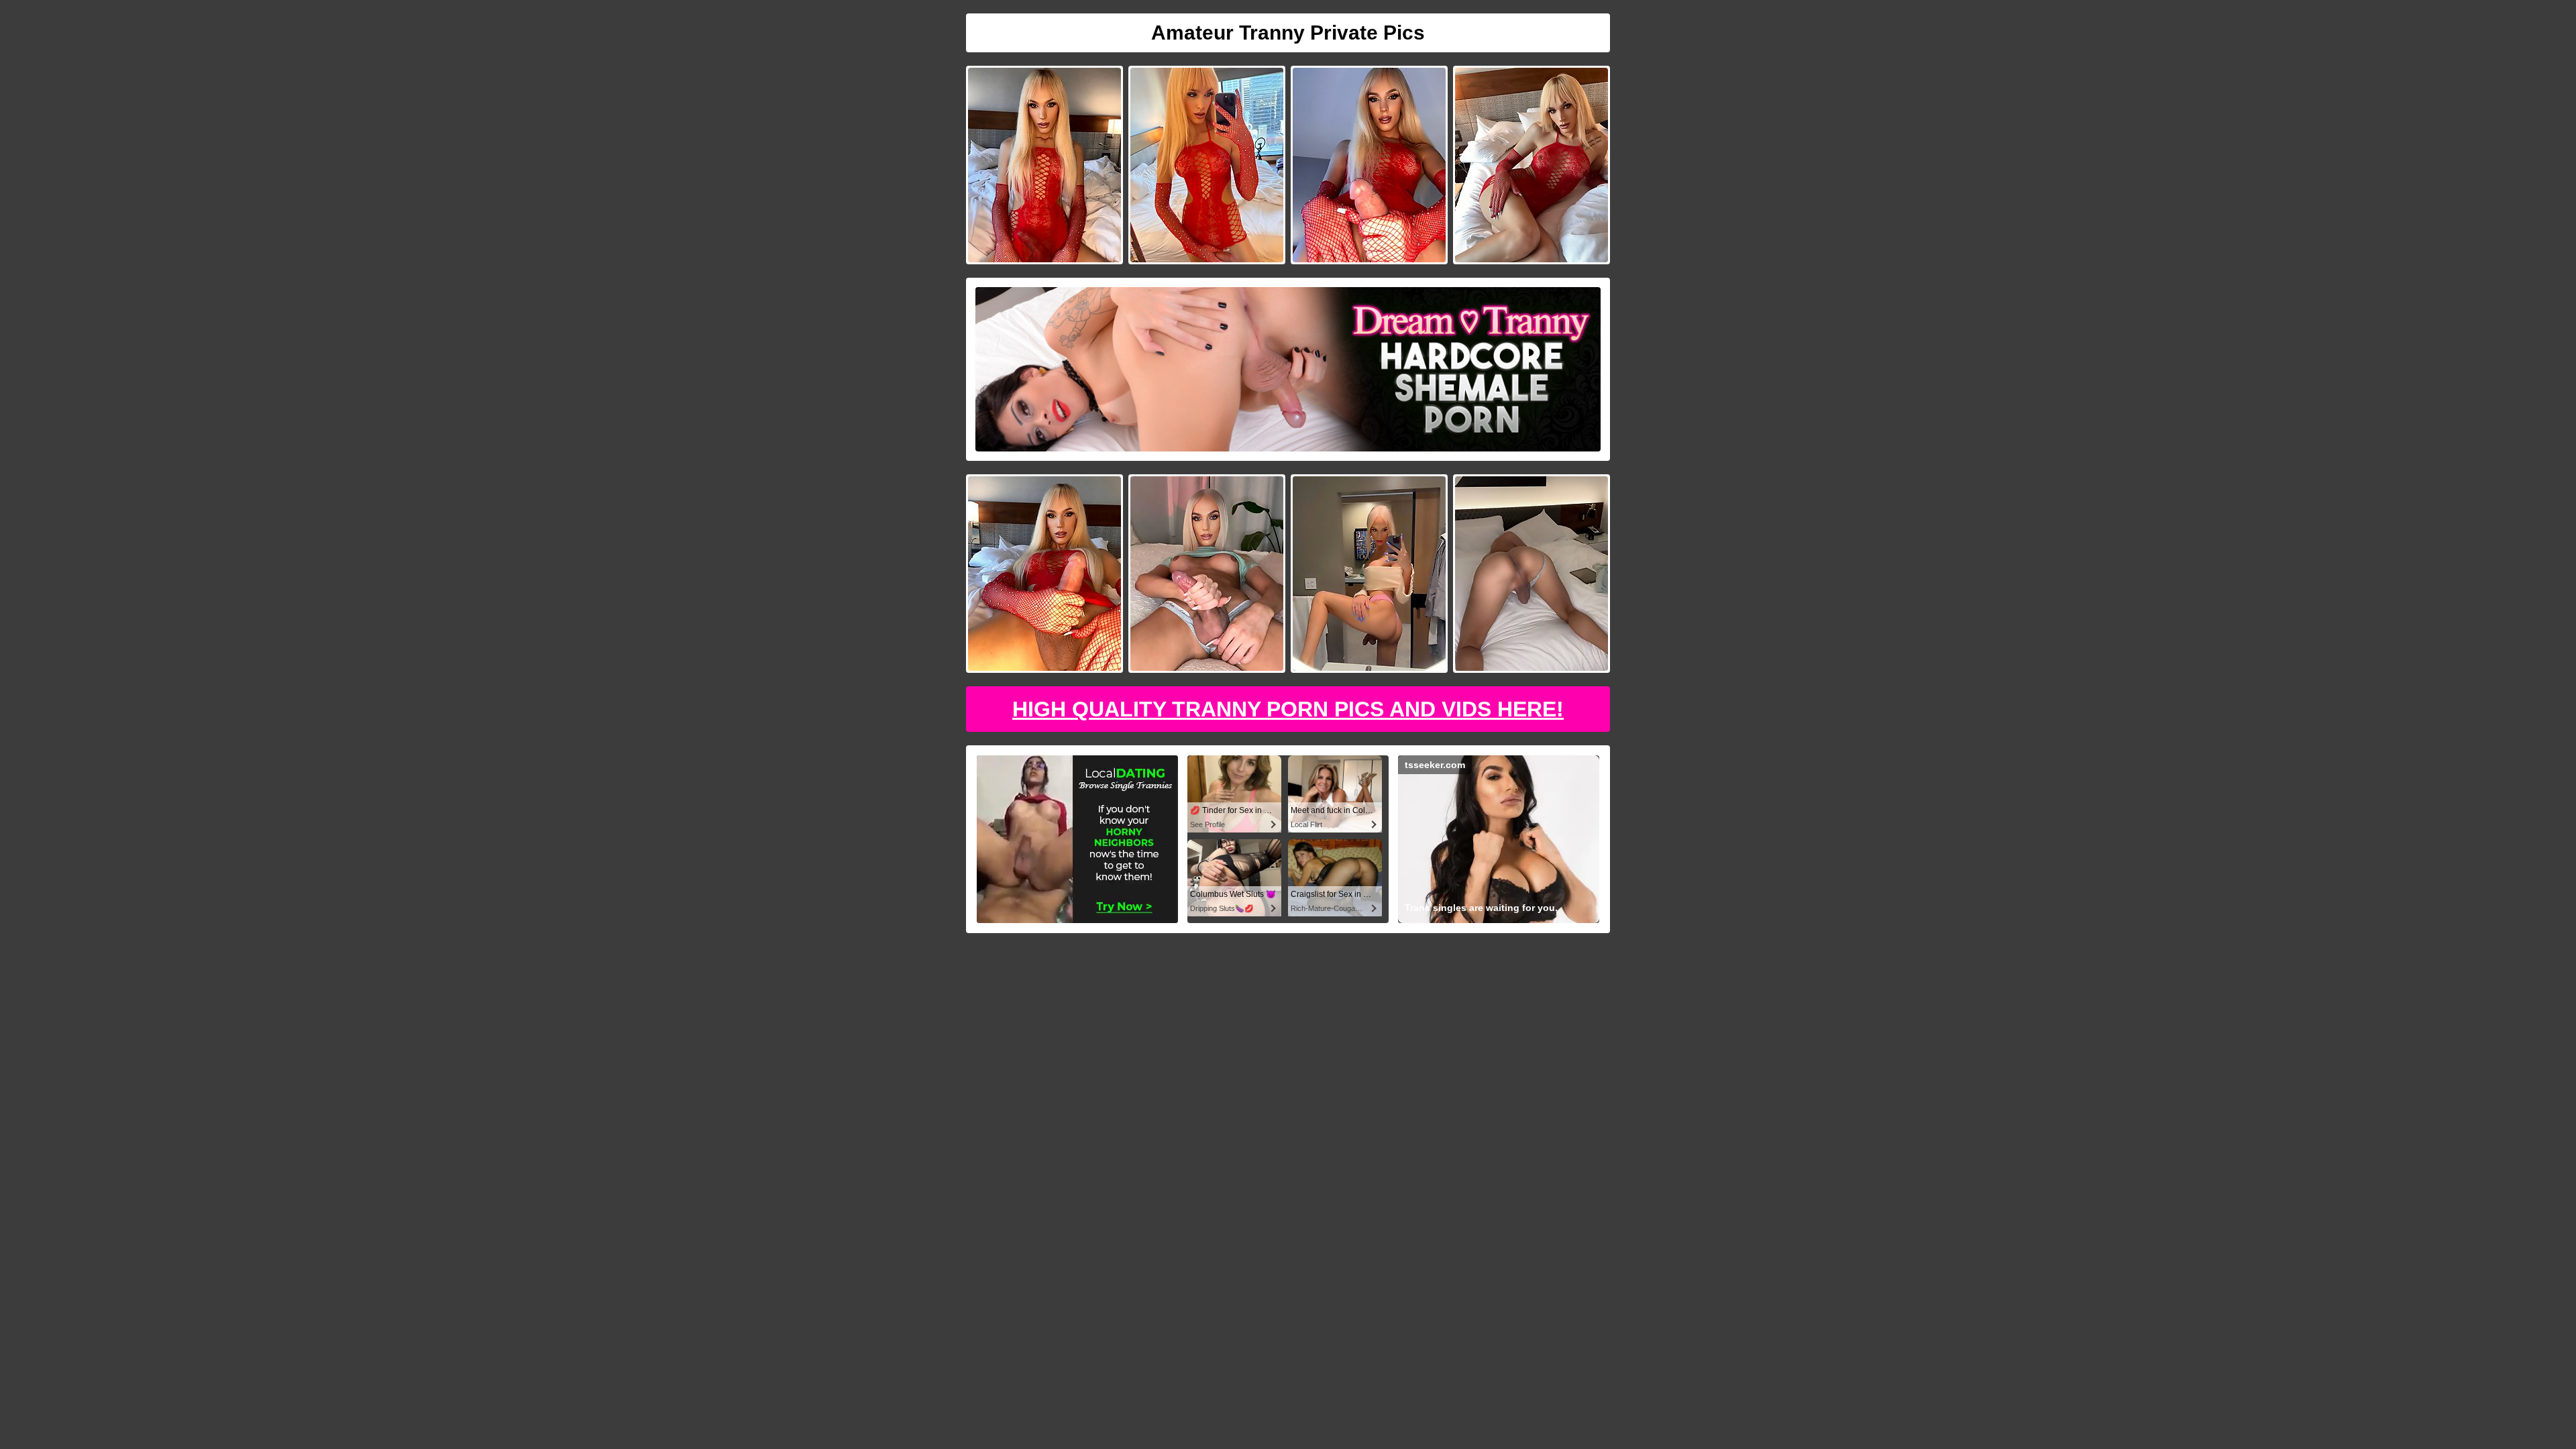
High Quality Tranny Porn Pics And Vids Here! (1288, 709)
